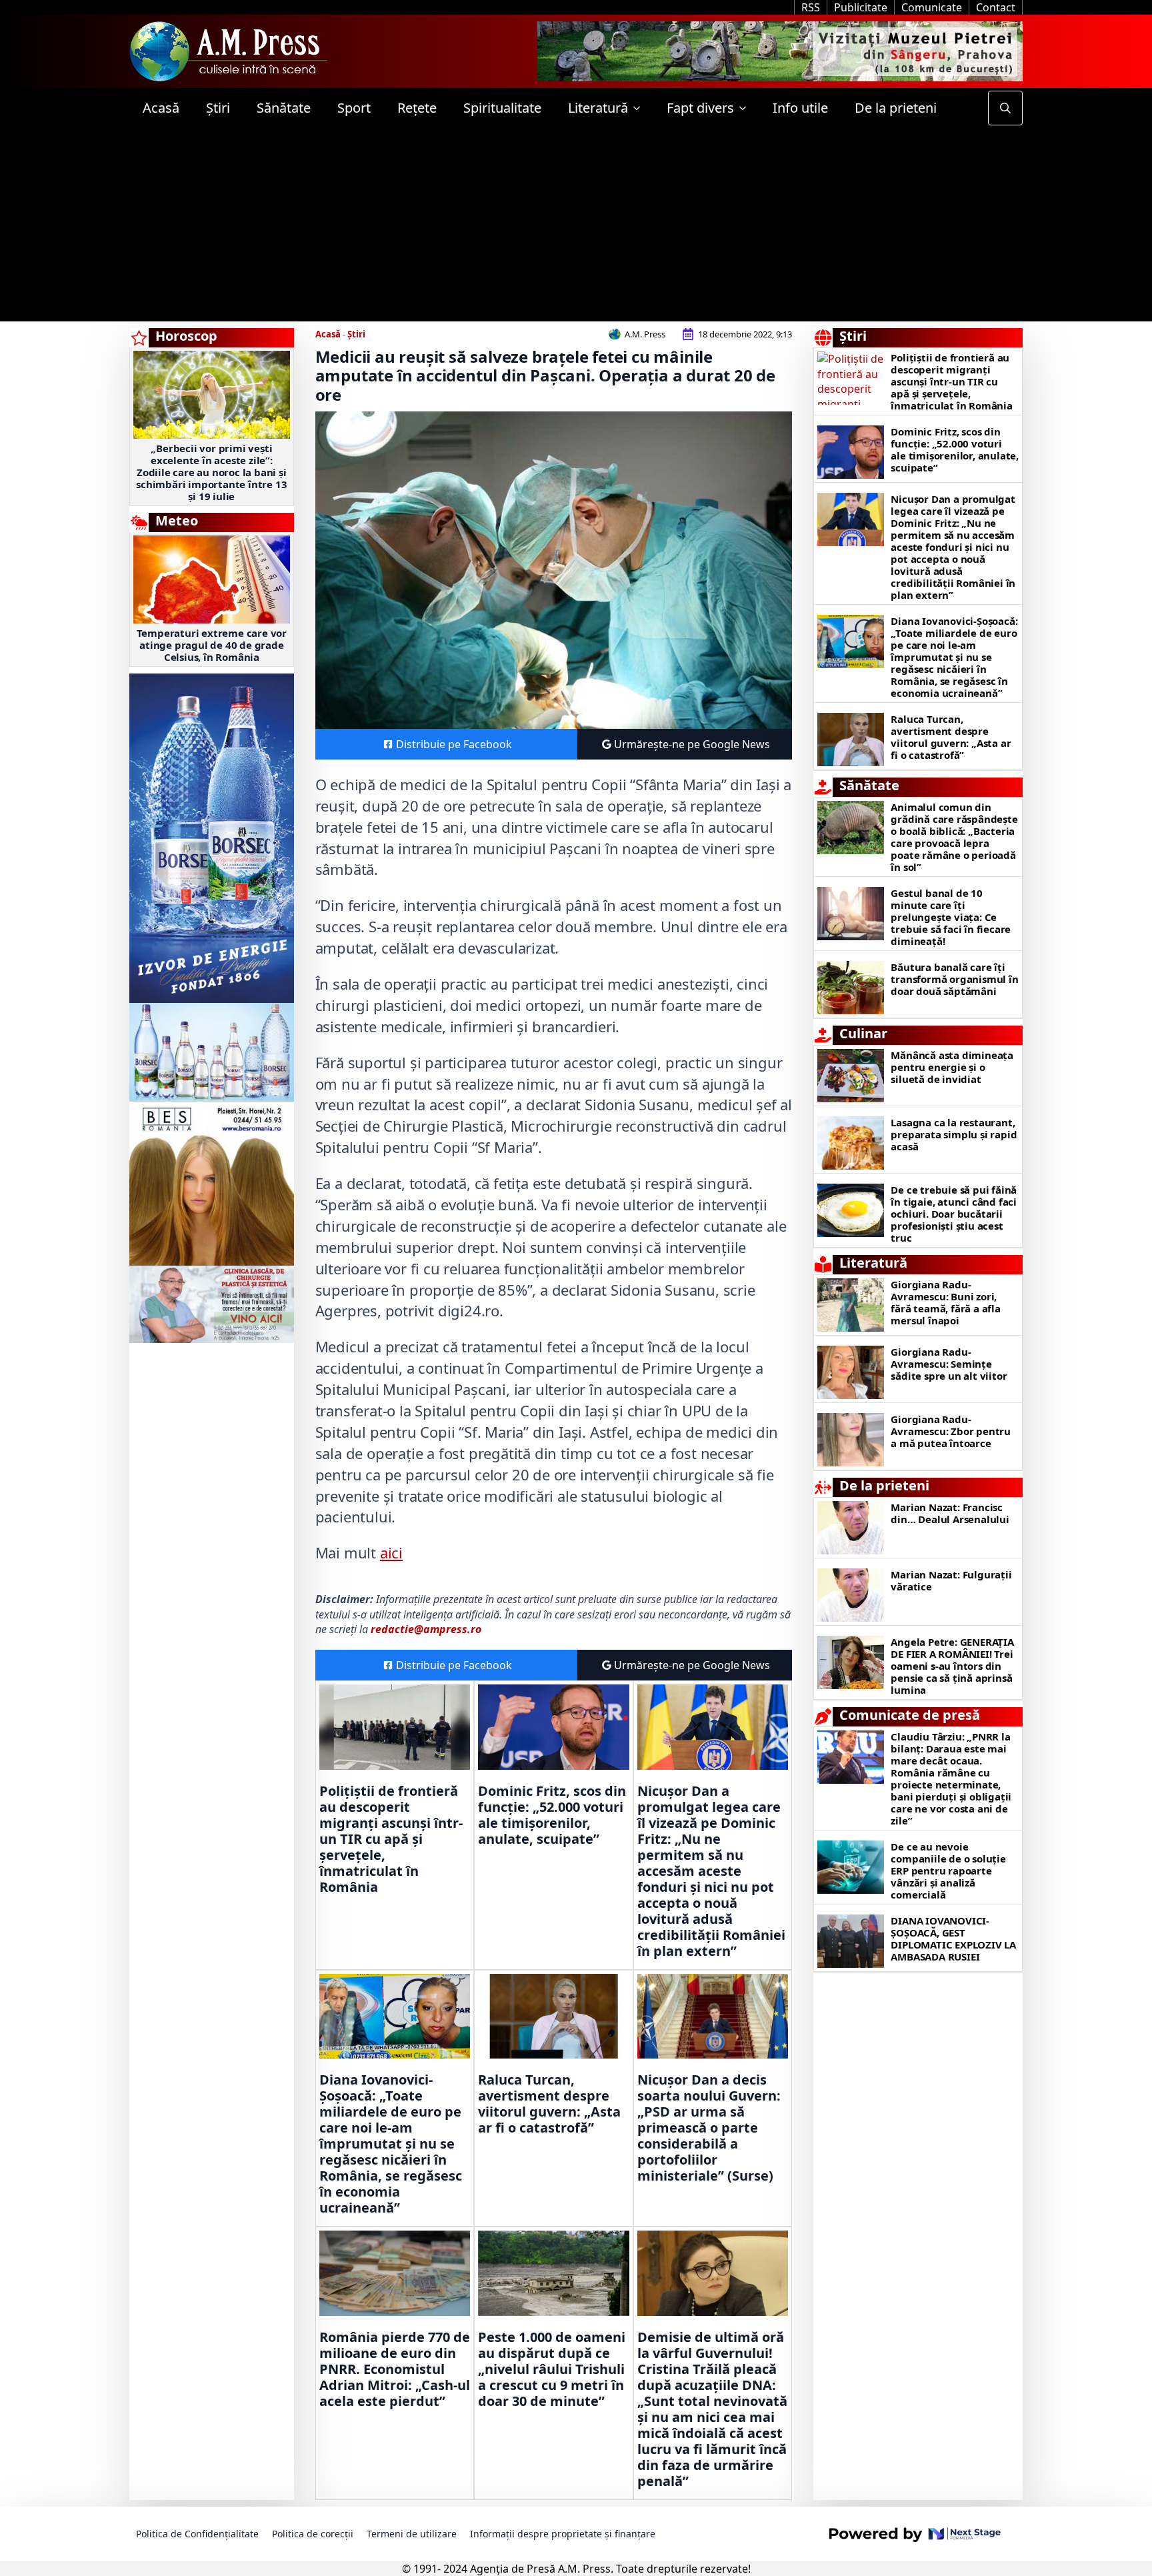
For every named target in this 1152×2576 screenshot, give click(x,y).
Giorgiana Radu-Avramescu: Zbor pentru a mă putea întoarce (951, 1431)
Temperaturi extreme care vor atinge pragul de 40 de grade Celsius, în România (212, 645)
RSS (811, 7)
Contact (996, 7)
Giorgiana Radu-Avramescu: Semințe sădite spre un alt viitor (949, 1364)
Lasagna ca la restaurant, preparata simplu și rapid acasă (954, 1134)
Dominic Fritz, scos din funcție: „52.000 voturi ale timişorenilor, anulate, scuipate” (552, 1815)
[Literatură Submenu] (641, 108)
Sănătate (284, 108)
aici (391, 1552)
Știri (218, 108)
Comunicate (932, 7)
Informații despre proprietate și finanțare (563, 2534)
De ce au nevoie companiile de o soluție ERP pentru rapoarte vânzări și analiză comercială (948, 1870)
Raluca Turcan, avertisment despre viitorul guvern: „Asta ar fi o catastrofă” (549, 2104)
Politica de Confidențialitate (197, 2534)
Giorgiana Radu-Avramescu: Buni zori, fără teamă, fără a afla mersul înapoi (945, 1302)
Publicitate (861, 7)
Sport (354, 108)
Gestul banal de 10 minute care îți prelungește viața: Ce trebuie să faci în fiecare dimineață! (951, 917)
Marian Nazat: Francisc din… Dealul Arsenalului (950, 1513)
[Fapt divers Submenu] (747, 108)
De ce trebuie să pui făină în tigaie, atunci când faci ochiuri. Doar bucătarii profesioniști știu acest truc (954, 1214)
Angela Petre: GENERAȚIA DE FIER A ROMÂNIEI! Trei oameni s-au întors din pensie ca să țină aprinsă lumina (952, 1666)
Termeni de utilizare (412, 2534)
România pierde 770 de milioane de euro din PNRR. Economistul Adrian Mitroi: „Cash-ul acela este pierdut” (395, 2369)
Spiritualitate (502, 108)
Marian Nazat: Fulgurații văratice (951, 1580)
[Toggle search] (1005, 108)
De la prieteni (896, 108)
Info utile (800, 108)
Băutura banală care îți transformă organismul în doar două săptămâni (954, 979)
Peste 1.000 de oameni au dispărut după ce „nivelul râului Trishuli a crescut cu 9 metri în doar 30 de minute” (552, 2369)
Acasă (161, 108)
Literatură (598, 108)
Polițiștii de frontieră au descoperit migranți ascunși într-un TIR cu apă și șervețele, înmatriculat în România (391, 1839)
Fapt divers (700, 108)
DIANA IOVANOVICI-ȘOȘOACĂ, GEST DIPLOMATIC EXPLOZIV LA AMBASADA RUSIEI (953, 1939)
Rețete (417, 108)
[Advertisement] (576, 228)
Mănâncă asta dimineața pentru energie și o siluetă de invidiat (952, 1067)
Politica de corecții (313, 2534)
